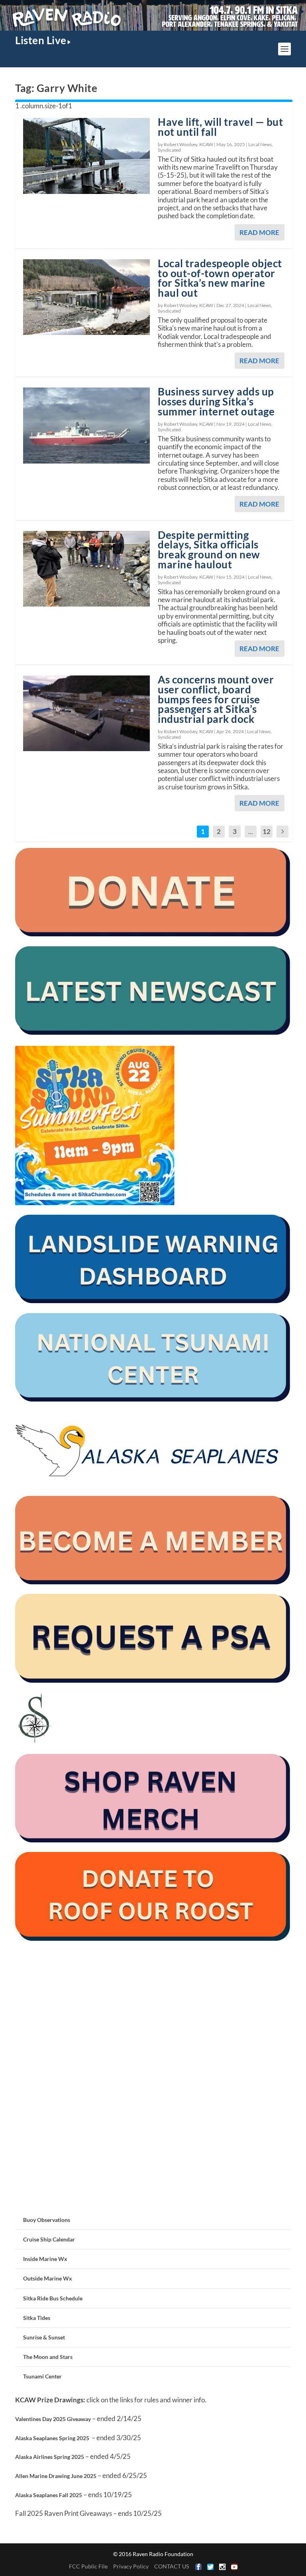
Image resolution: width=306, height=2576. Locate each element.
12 (267, 831)
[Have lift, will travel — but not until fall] (86, 156)
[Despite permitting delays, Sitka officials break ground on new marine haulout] (86, 569)
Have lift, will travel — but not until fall (220, 127)
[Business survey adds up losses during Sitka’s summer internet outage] (86, 425)
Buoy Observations (47, 2220)
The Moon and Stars (48, 2357)
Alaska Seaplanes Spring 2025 (52, 2438)
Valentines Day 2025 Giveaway (53, 2419)
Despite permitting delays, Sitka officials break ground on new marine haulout (209, 550)
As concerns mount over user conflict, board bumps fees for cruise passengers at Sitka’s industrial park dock (216, 699)
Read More (259, 232)
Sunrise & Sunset (44, 2337)
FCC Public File (88, 2566)
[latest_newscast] (153, 1033)
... (251, 831)
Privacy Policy (131, 2566)
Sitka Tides (37, 2318)
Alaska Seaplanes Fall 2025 (49, 2495)
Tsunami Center (42, 2376)
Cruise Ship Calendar (49, 2239)
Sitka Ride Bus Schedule (53, 2298)
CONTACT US (172, 2566)
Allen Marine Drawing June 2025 (56, 2476)
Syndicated (169, 150)
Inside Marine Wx (45, 2259)
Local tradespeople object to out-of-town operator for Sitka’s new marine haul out (220, 278)
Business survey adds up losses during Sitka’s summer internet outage (216, 401)
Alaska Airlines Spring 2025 (50, 2457)
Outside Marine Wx (48, 2278)
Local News (260, 144)
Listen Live (41, 40)
